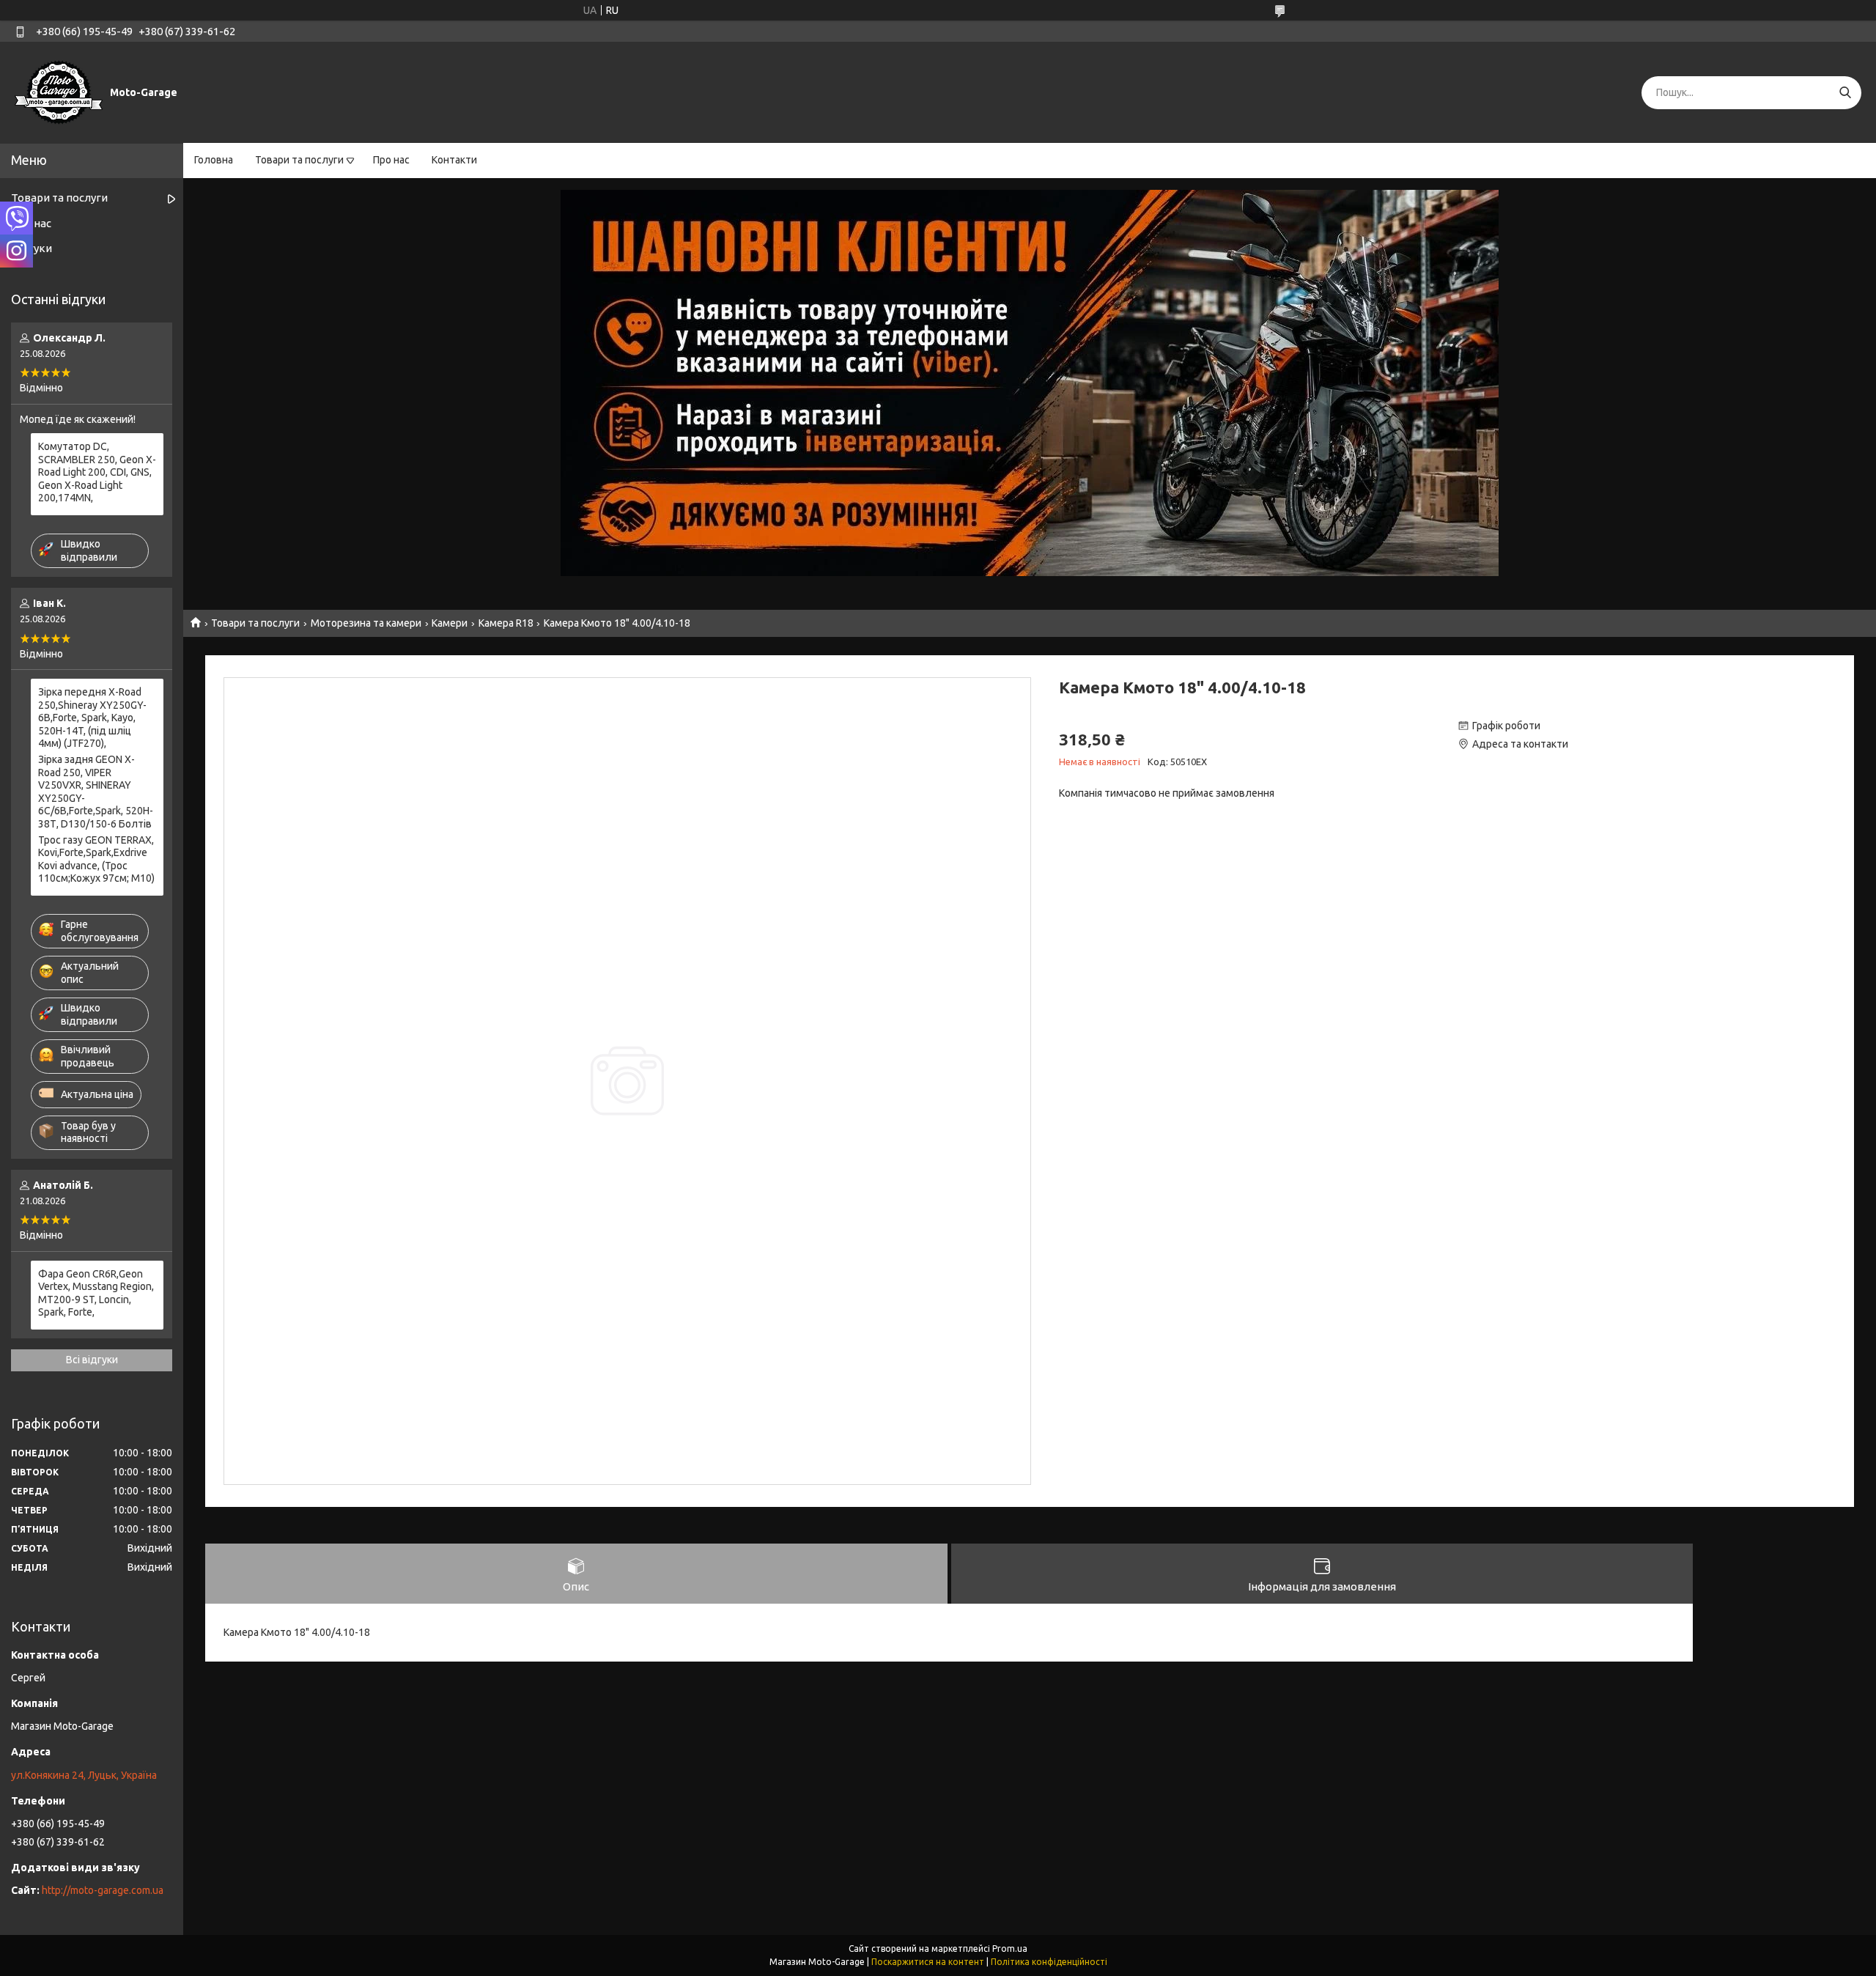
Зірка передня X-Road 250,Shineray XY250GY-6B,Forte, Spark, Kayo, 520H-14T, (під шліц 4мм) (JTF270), (92, 718)
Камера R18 (506, 623)
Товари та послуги (299, 160)
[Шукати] (1845, 93)
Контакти (454, 160)
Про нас (391, 160)
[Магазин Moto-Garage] (59, 92)
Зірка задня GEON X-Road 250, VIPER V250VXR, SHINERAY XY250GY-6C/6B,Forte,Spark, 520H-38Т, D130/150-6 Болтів (96, 792)
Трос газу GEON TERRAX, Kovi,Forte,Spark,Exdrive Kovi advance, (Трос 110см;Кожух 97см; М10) (96, 859)
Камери (450, 623)
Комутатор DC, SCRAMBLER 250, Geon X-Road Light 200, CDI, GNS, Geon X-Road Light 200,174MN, (97, 472)
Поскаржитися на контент (928, 1962)
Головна (214, 160)
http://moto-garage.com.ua (103, 1890)
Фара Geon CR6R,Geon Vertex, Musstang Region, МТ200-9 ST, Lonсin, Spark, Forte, (96, 1293)
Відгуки (32, 248)
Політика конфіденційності (1049, 1962)
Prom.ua (1010, 1949)
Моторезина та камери (366, 623)
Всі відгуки (92, 1360)
